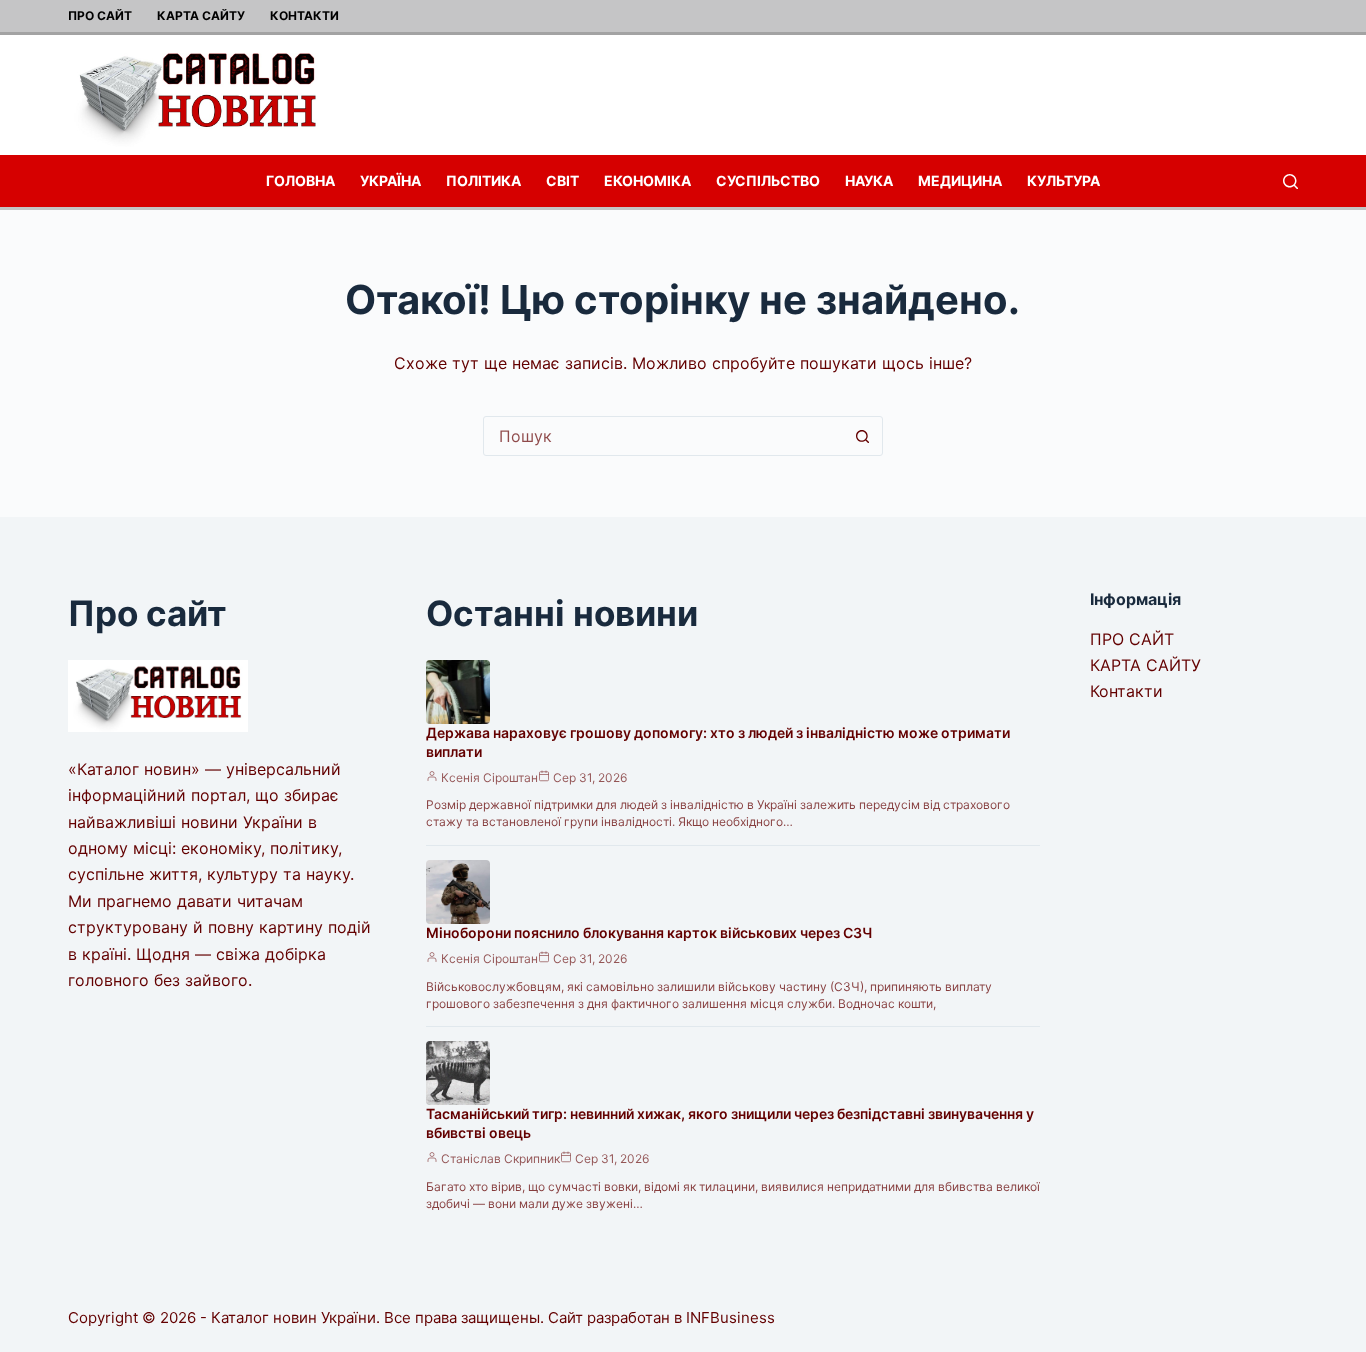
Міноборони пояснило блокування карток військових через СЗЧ (649, 932)
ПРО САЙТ (100, 15)
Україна (390, 180)
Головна (300, 180)
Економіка (647, 180)
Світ (562, 180)
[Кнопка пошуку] (863, 436)
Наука (869, 180)
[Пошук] (1290, 181)
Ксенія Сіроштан (489, 777)
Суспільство (768, 180)
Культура (1063, 180)
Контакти (304, 15)
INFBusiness (730, 1317)
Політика (483, 180)
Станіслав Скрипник (500, 1158)
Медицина (960, 180)
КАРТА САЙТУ (201, 15)
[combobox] (664, 436)
